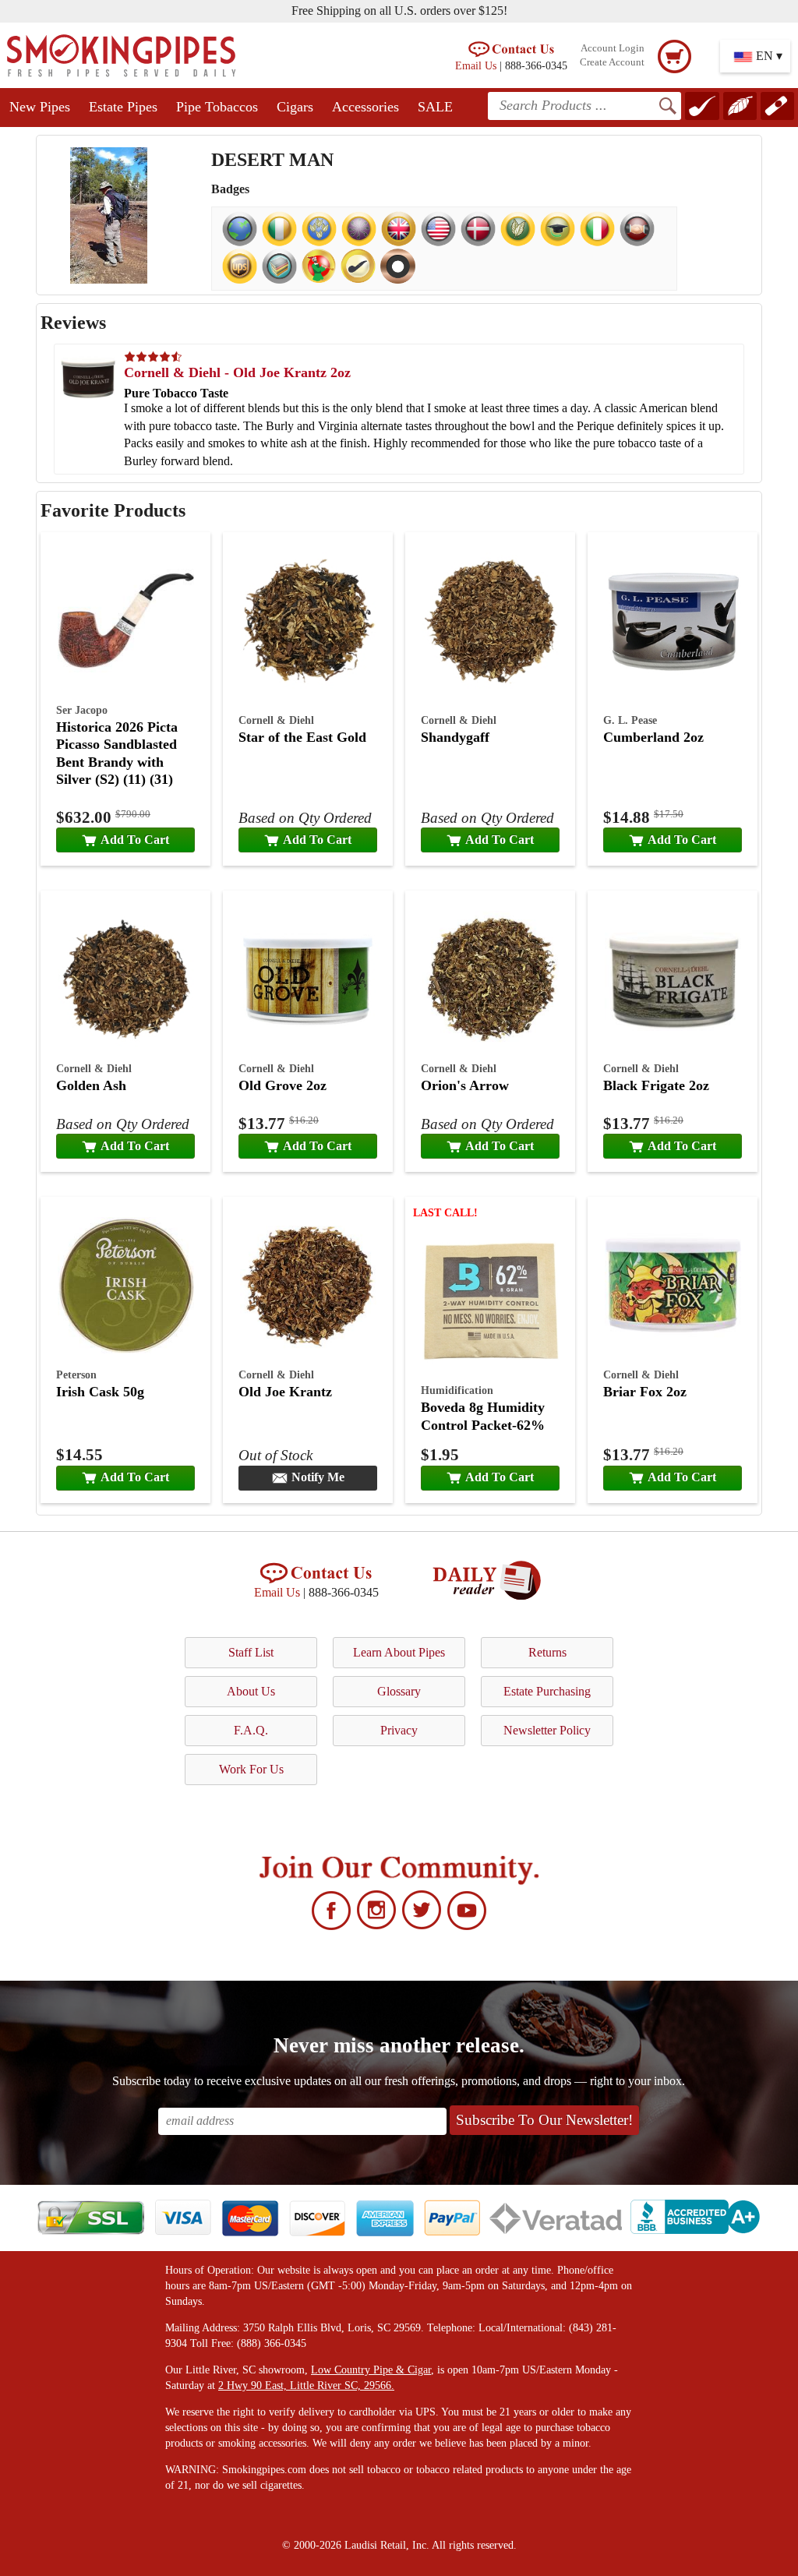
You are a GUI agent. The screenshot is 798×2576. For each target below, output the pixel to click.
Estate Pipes (123, 107)
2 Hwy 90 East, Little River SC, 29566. (306, 2385)
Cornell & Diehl (276, 720)
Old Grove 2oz (282, 1085)
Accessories (365, 107)
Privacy (399, 1730)
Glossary (399, 1691)
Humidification (457, 1390)
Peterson (76, 1374)
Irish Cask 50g (100, 1392)
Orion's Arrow (465, 1085)
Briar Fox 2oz (645, 1392)
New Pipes (40, 107)
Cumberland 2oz (653, 737)
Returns (547, 1652)
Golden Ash (91, 1085)
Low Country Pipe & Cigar (371, 2370)
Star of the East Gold (302, 737)
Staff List (251, 1652)
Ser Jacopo (82, 710)
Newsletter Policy (547, 1730)
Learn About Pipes (399, 1652)
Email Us (476, 65)
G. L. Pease (630, 720)
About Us (251, 1691)
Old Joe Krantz (285, 1392)
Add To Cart (135, 840)
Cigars (295, 107)
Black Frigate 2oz (656, 1085)
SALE (435, 107)
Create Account (612, 62)
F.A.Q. (251, 1730)
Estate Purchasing (547, 1691)
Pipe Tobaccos (217, 107)
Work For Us (251, 1769)
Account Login (613, 48)
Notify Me (318, 1477)
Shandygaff (455, 737)
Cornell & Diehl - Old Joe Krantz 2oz (237, 372)
